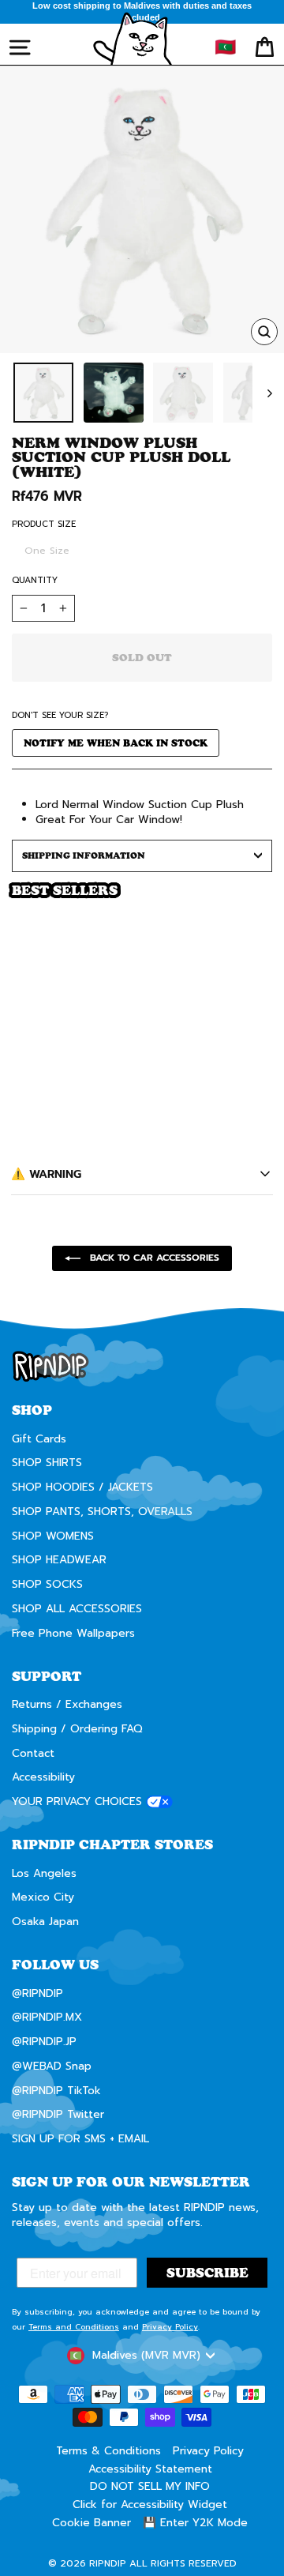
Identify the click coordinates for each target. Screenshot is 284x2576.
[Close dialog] (268, 1223)
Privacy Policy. (186, 1350)
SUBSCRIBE (210, 1325)
